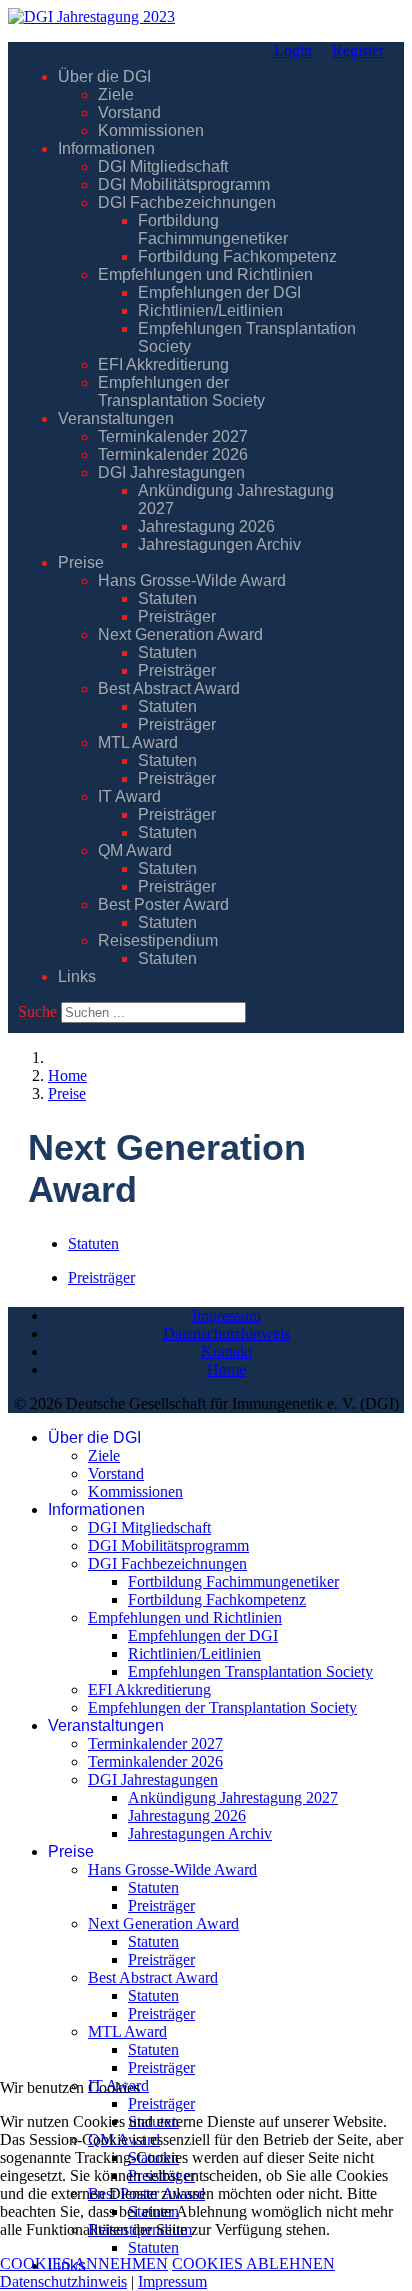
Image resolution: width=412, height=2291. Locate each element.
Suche (37, 1011)
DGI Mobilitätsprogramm (184, 184)
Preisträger (177, 616)
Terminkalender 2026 (173, 454)
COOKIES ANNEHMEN (84, 2263)
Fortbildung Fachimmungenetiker (213, 229)
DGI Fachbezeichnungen (187, 202)
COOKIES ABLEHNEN (253, 2263)
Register (358, 50)
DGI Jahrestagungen (171, 472)
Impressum (226, 1315)
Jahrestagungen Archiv (219, 544)
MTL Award (138, 742)
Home (226, 1369)
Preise (81, 562)
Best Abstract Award (169, 688)
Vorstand (129, 112)
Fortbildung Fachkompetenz (237, 256)
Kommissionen (151, 130)
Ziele (116, 94)
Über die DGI (104, 76)
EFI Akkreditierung (163, 364)
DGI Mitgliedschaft (163, 166)
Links (77, 976)
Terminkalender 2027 (173, 436)
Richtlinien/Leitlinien (210, 310)
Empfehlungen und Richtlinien (205, 274)
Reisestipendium (158, 940)
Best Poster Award (163, 904)
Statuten (167, 598)
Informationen (106, 148)
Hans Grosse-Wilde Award (192, 580)
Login (293, 50)
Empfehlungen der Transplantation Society (181, 391)
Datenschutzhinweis (226, 1333)
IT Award (129, 796)
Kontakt (226, 1351)
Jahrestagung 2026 (206, 526)
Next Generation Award (180, 634)
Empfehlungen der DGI (219, 292)
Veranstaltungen (116, 418)
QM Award (135, 850)
